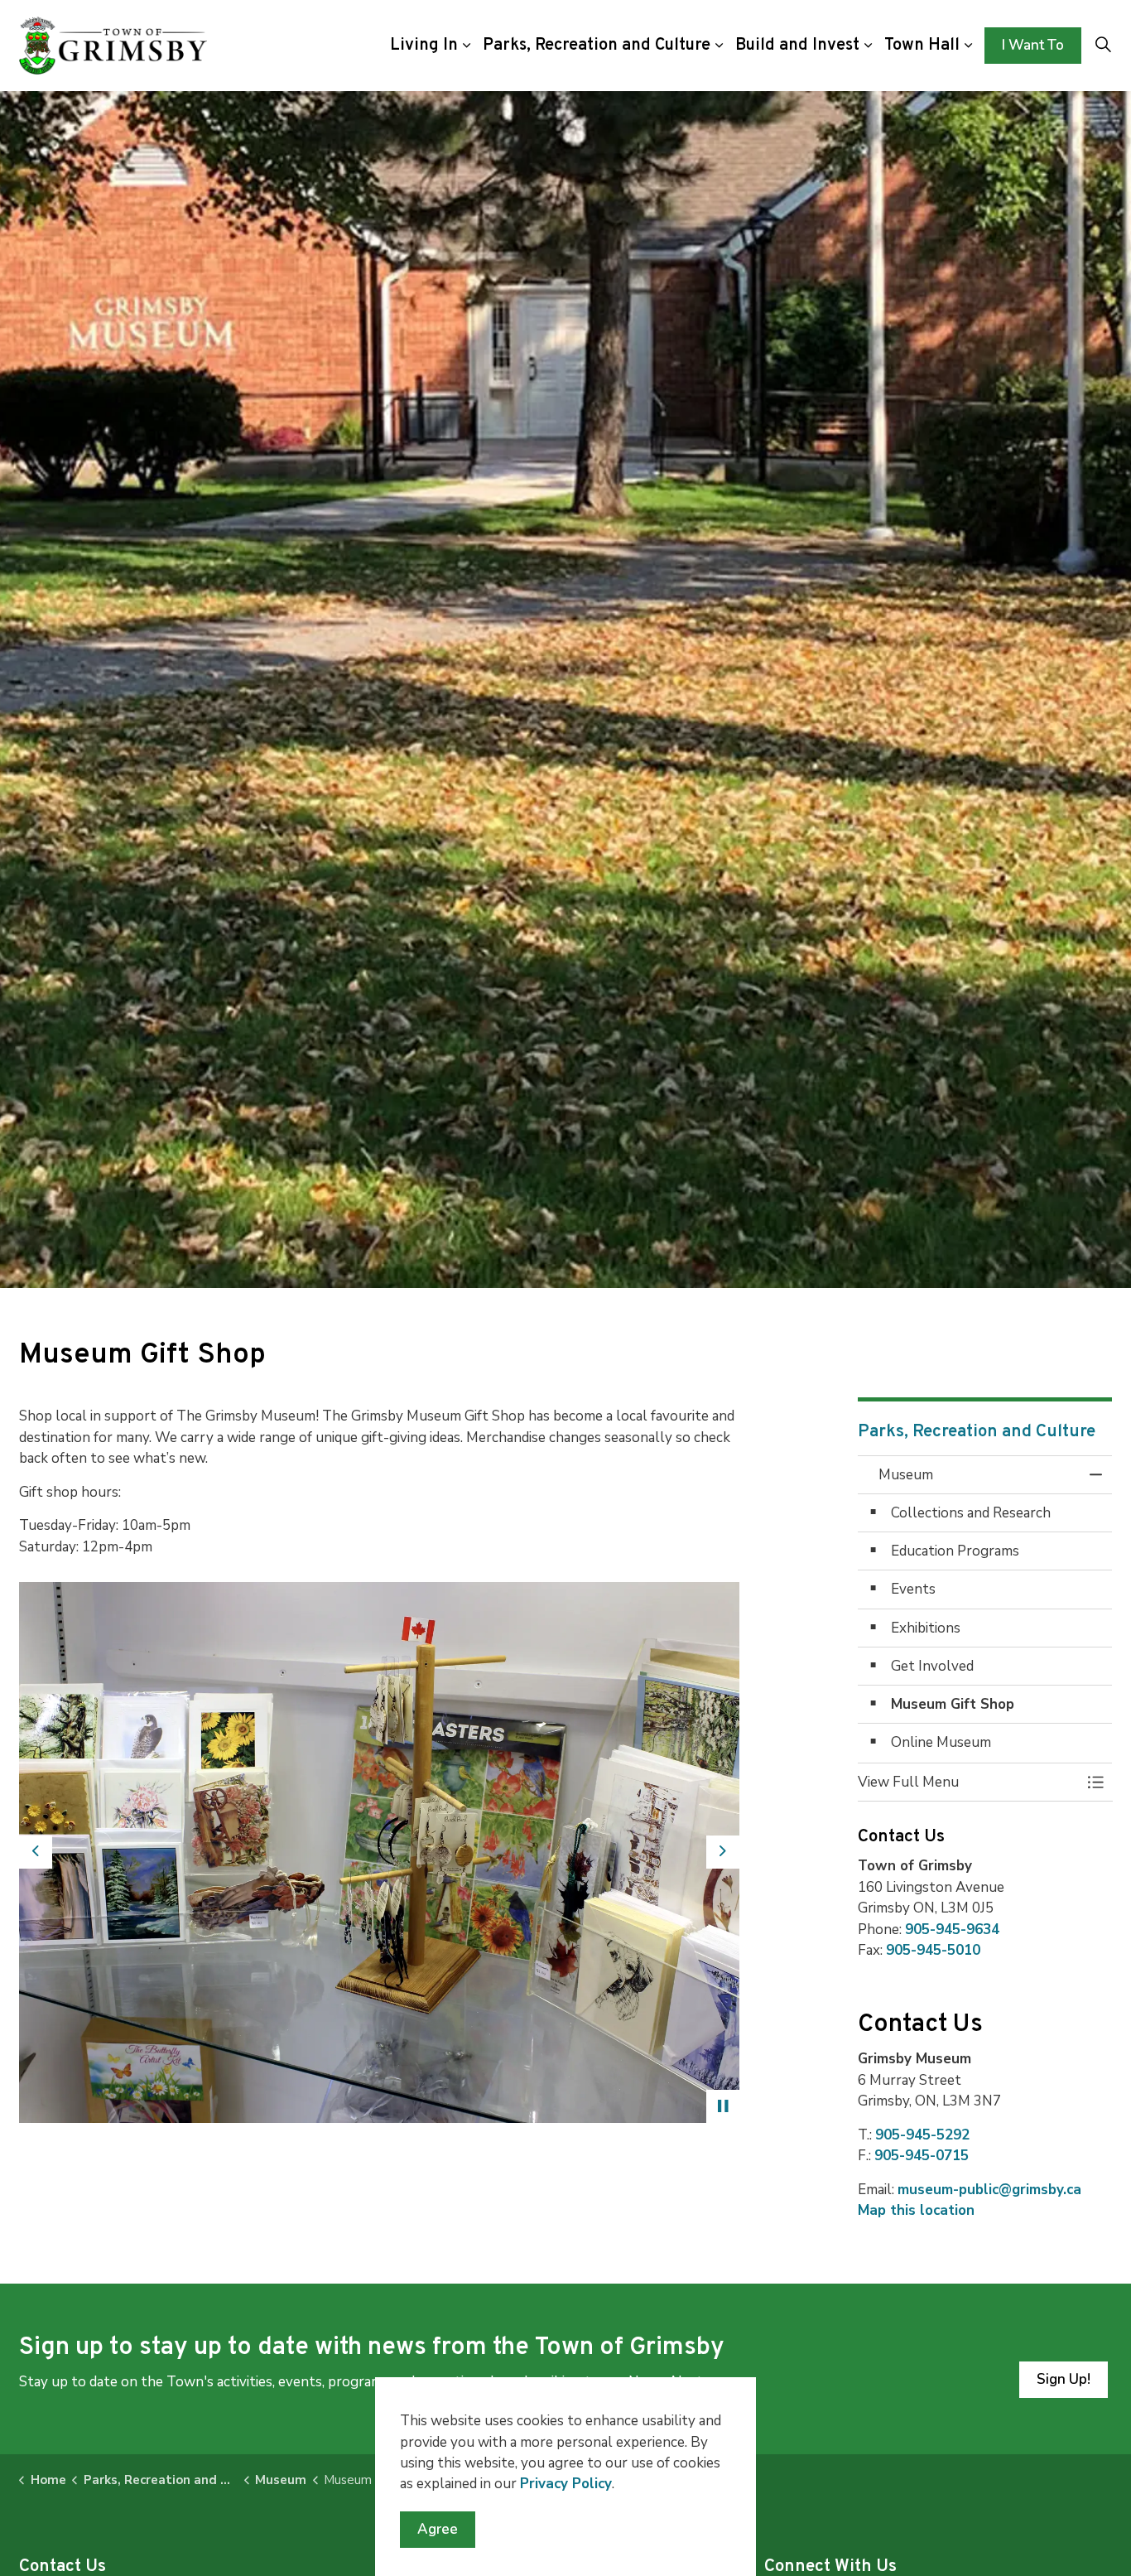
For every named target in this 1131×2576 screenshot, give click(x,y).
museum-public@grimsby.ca (989, 2190)
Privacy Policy (566, 2484)
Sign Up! (1064, 2379)
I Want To (1033, 45)
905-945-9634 (952, 1929)
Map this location (916, 2210)
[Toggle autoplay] (723, 2106)
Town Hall (922, 46)
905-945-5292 (922, 2135)
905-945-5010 (933, 1950)
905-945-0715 (922, 2156)
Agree (438, 2529)
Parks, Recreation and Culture (597, 46)
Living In (424, 46)
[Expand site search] (1103, 46)
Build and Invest (797, 46)
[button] (379, 1852)
